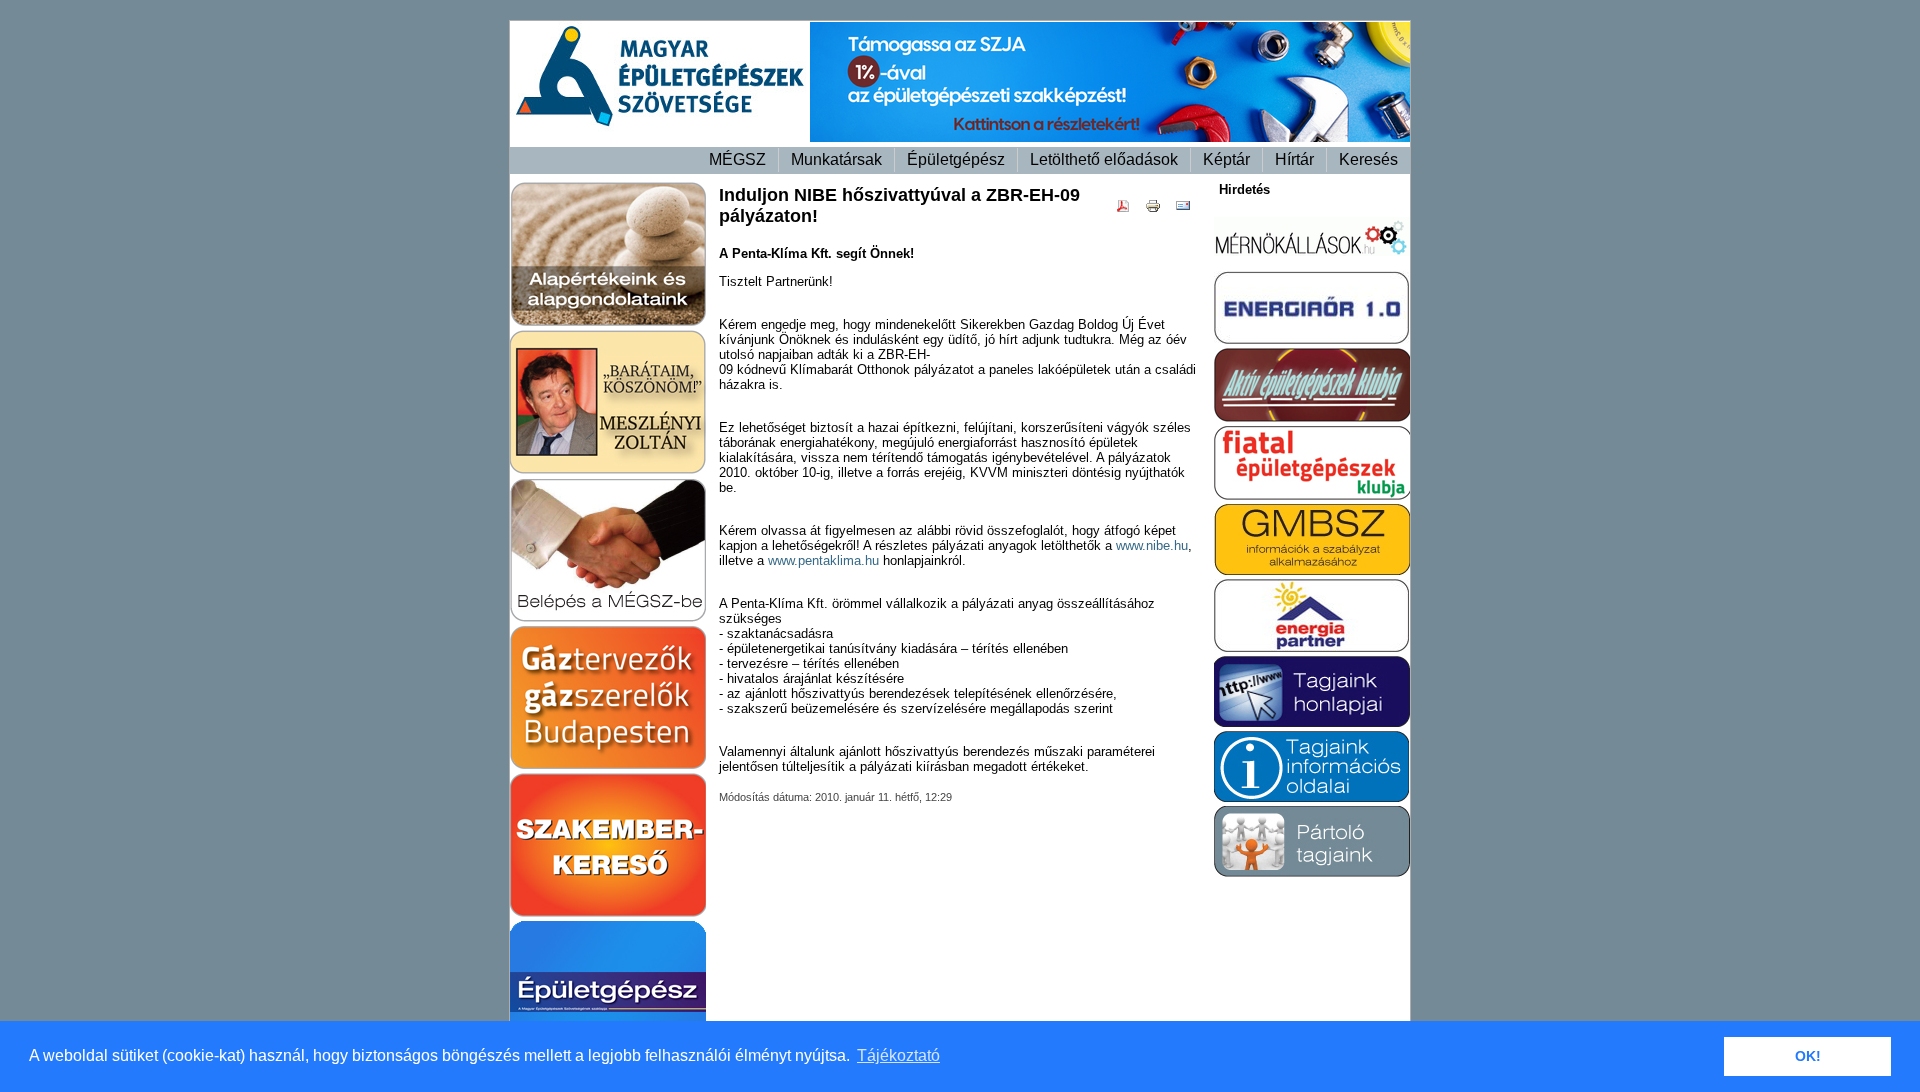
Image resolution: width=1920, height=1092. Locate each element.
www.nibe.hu (1152, 545)
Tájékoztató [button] (898, 1055)
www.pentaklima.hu (823, 560)
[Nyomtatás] (1158, 209)
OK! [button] (1808, 1056)
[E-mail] (1188, 209)
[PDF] (1128, 209)
